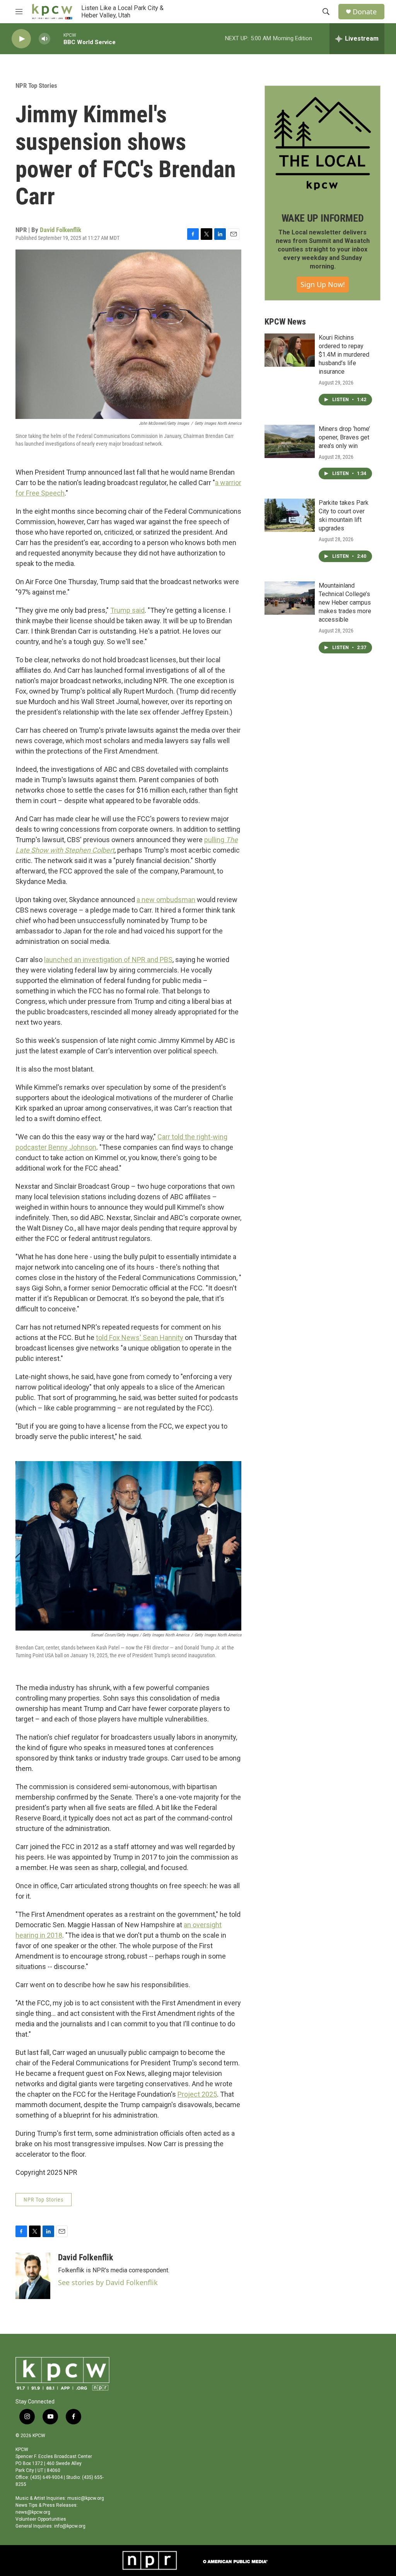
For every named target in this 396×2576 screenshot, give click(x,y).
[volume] (44, 39)
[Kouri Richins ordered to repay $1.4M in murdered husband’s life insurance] (290, 350)
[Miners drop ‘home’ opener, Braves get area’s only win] (290, 441)
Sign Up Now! (323, 284)
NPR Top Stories (36, 85)
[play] (21, 39)
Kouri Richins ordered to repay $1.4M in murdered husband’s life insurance (344, 355)
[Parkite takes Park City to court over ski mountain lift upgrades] (290, 515)
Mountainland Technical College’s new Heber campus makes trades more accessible (345, 603)
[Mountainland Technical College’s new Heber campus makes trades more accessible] (290, 598)
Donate (365, 12)
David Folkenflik (61, 230)
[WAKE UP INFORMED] (323, 144)
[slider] (57, 38)
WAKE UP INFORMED (323, 218)
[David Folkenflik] (33, 2276)
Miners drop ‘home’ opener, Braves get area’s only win (344, 437)
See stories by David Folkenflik (108, 2282)
